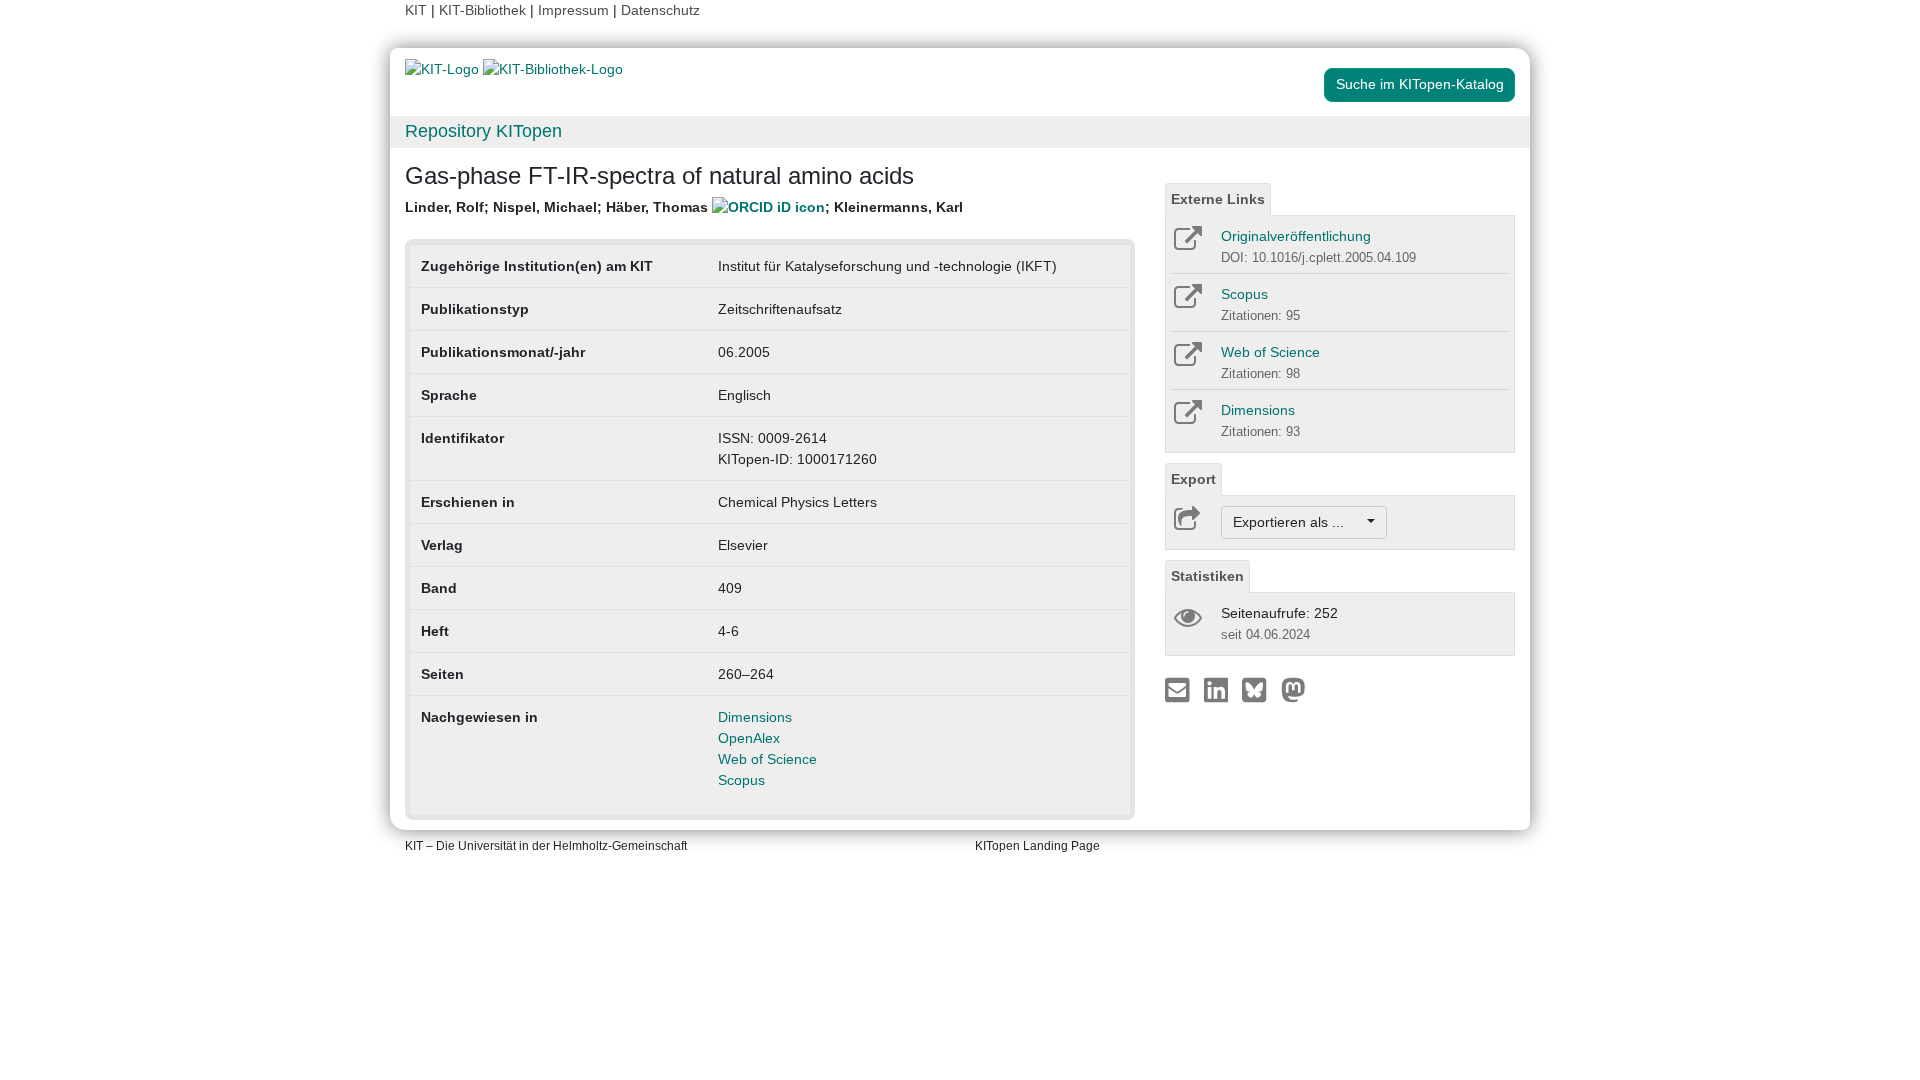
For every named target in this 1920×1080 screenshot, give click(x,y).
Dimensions (755, 717)
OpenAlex (749, 738)
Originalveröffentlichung (1296, 236)
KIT (416, 10)
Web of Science (767, 759)
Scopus (741, 780)
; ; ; (684, 207)
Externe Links (1218, 199)
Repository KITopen (483, 131)
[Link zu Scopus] (1186, 303)
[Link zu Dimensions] (1186, 419)
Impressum (573, 10)
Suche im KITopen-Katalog (1420, 84)
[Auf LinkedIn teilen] (1218, 689)
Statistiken (1207, 576)
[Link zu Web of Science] (1186, 361)
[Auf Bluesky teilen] (1259, 689)
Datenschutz (660, 10)
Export (1193, 479)
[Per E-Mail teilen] (1179, 689)
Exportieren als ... (1298, 522)
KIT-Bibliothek (484, 10)
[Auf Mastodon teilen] (1293, 689)
